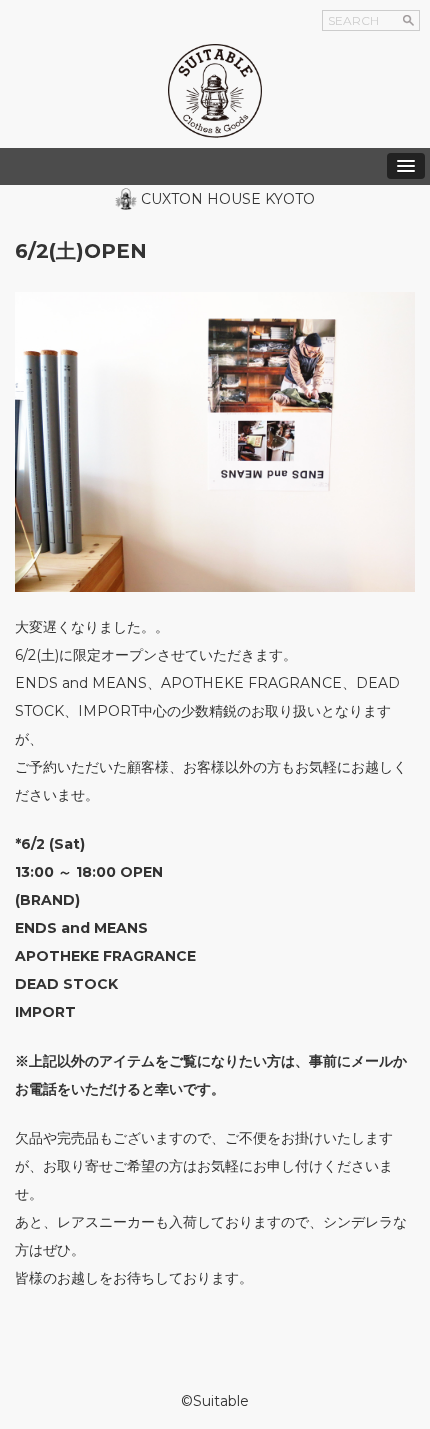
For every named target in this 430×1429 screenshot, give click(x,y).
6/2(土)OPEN (81, 251)
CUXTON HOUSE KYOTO (228, 199)
